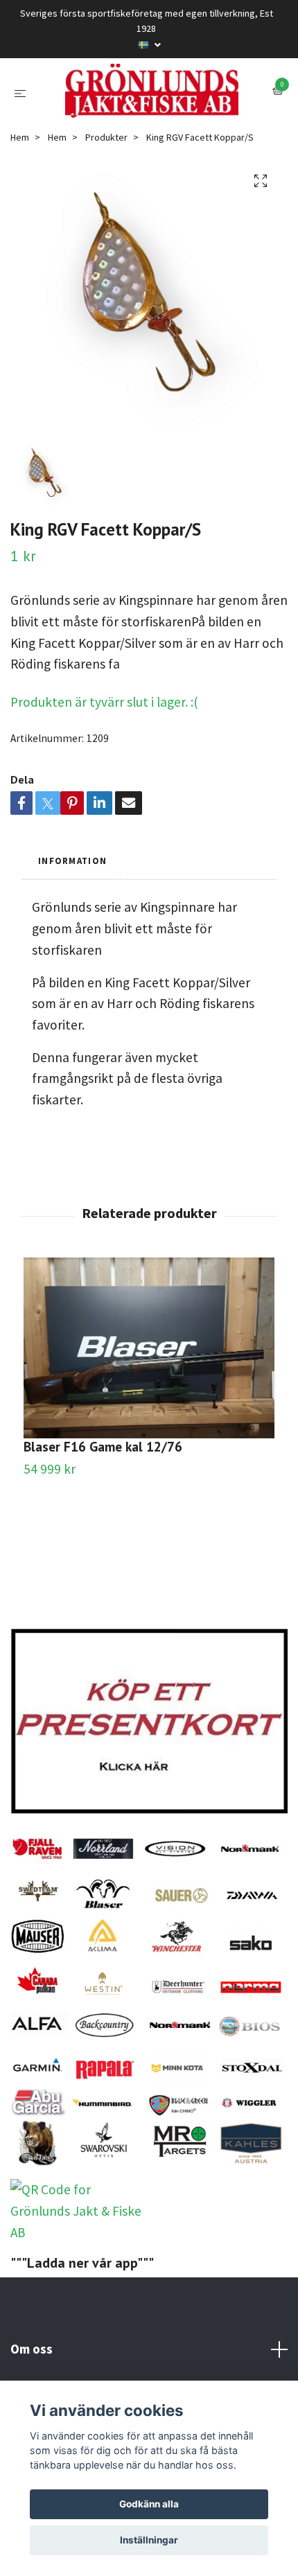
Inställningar (149, 2540)
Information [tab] (72, 935)
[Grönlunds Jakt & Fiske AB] (149, 129)
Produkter (106, 212)
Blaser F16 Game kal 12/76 (103, 1521)
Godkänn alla (149, 2504)
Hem (20, 212)
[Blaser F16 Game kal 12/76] (149, 1423)
